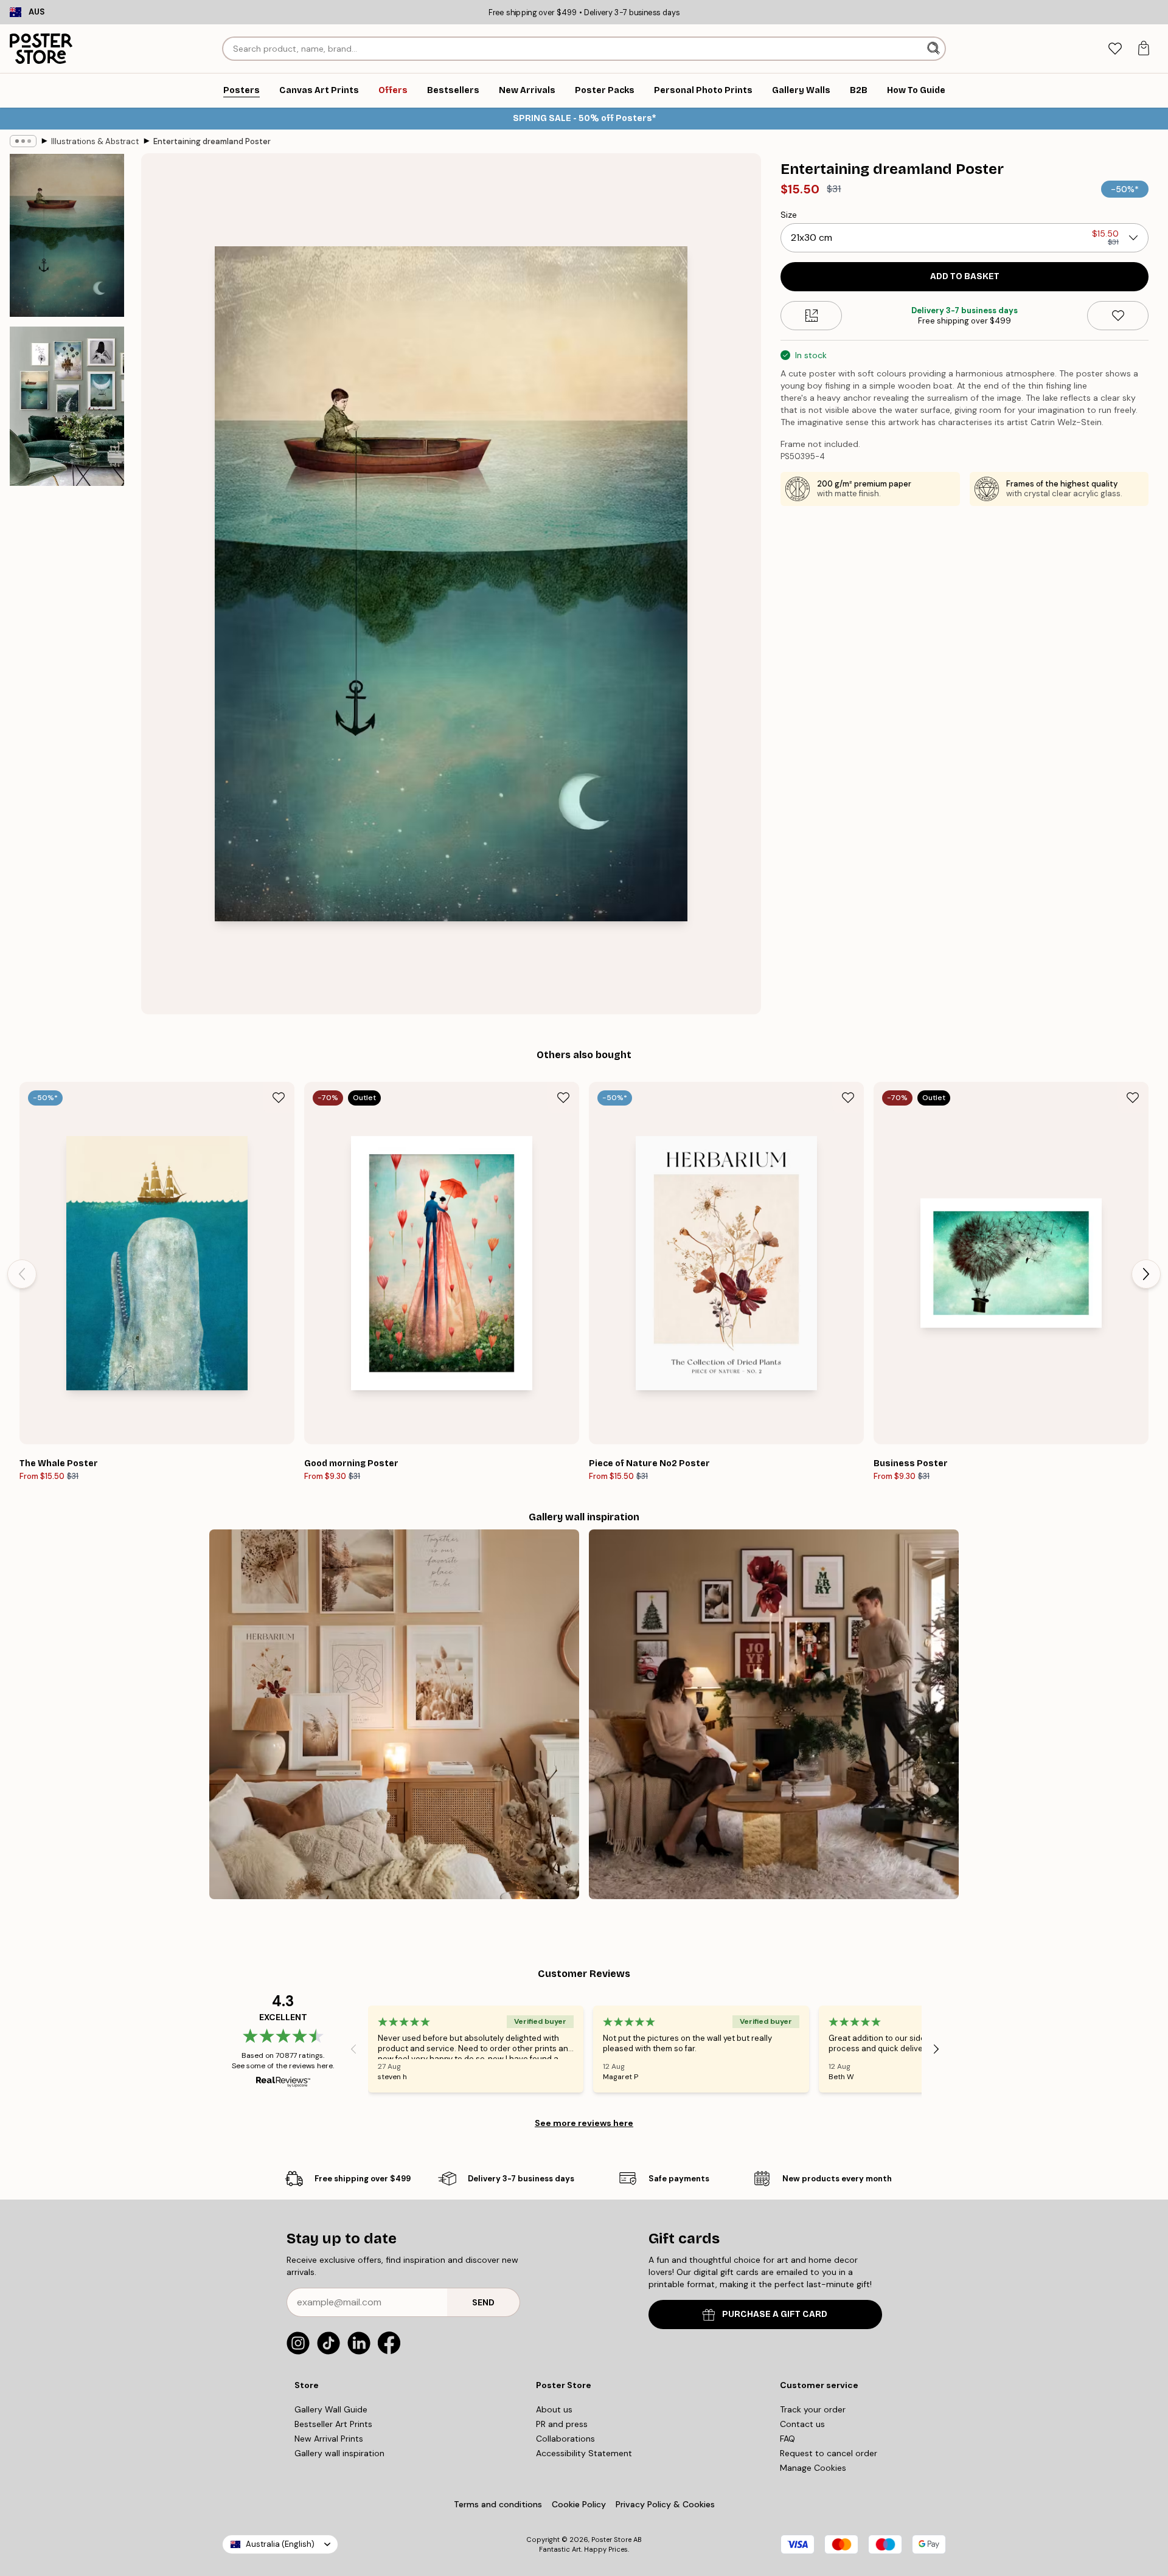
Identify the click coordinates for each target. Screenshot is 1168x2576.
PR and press (562, 2424)
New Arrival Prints (329, 2439)
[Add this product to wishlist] (1118, 316)
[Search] (935, 49)
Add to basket (965, 276)
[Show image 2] (67, 406)
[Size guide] (811, 316)
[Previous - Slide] (22, 1274)
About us (554, 2409)
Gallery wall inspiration (339, 2453)
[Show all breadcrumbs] (23, 141)
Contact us (802, 2424)
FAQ (787, 2439)
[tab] (1115, 49)
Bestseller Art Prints (333, 2424)
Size (789, 215)
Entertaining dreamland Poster (212, 141)
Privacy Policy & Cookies (665, 2504)
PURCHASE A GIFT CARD (775, 2314)
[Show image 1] (67, 236)
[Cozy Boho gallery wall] (394, 1714)
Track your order (813, 2409)
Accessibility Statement (584, 2453)
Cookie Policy (579, 2504)
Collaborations (565, 2439)
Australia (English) (280, 2544)
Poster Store (611, 2540)
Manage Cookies (813, 2468)
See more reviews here (584, 2123)
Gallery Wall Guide (331, 2409)
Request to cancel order (829, 2453)
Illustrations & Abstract (95, 141)
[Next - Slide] (1146, 1274)
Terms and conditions (498, 2504)
